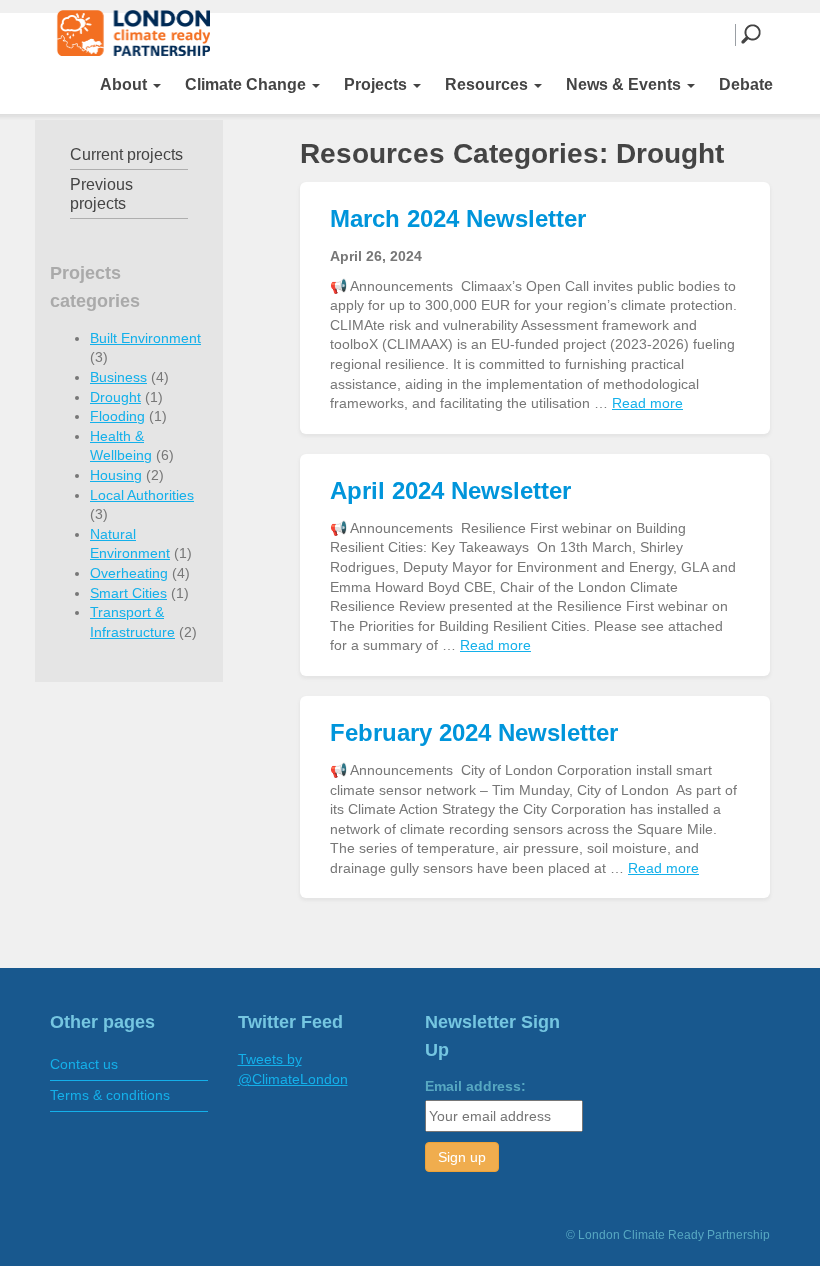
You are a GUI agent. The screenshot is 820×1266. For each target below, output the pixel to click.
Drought (115, 397)
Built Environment (145, 338)
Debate (746, 84)
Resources (488, 84)
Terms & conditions (110, 1095)
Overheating (129, 573)
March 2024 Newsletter (458, 218)
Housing (116, 475)
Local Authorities (142, 495)
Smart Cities (128, 593)
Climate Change (247, 84)
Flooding (117, 416)
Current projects (126, 154)
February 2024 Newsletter (474, 732)
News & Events (625, 84)
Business (118, 377)
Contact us (84, 1064)
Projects (377, 84)
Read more (647, 403)
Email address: (475, 1086)
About (125, 84)
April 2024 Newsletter (450, 490)
